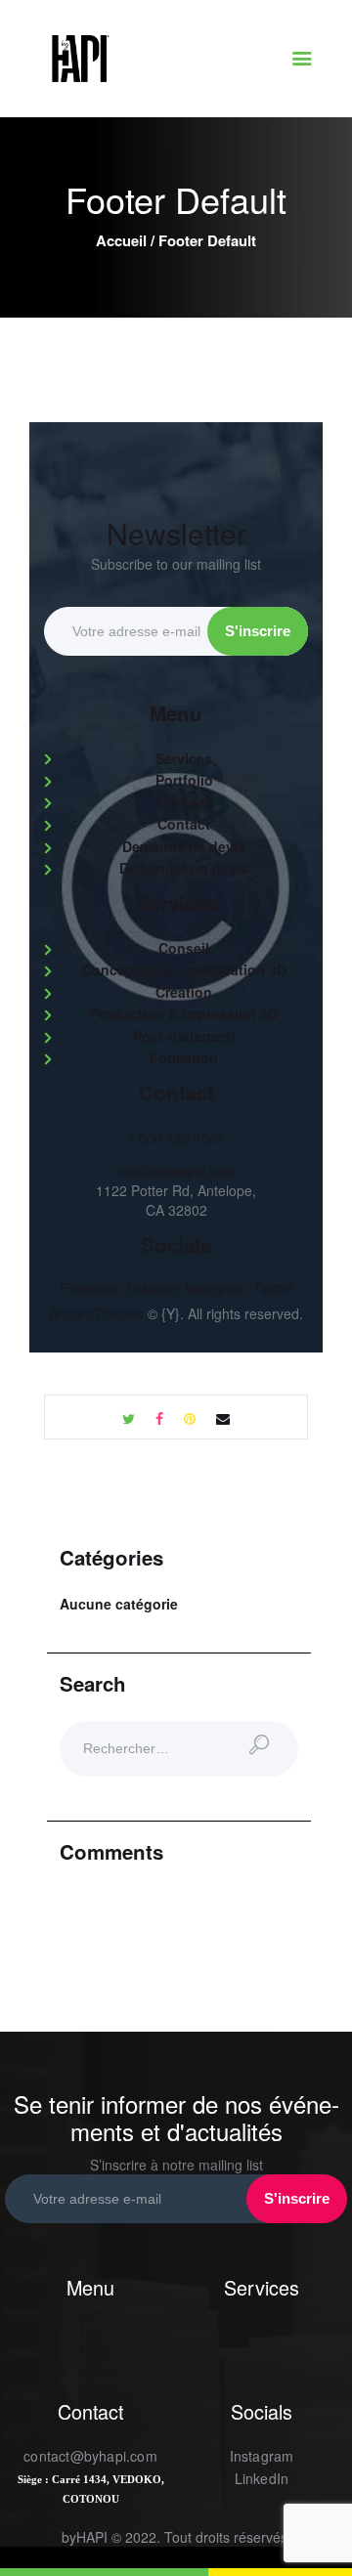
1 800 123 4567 (176, 1138)
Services (184, 758)
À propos (184, 802)
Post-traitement (184, 1036)
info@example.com (176, 1171)
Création (184, 992)
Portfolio (184, 780)
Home (121, 241)
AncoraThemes (96, 1313)
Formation (184, 1057)
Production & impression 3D (184, 1013)
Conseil (184, 948)
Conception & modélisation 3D (184, 969)
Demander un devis (184, 868)
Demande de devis (184, 846)
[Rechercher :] (179, 1749)
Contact (184, 824)
